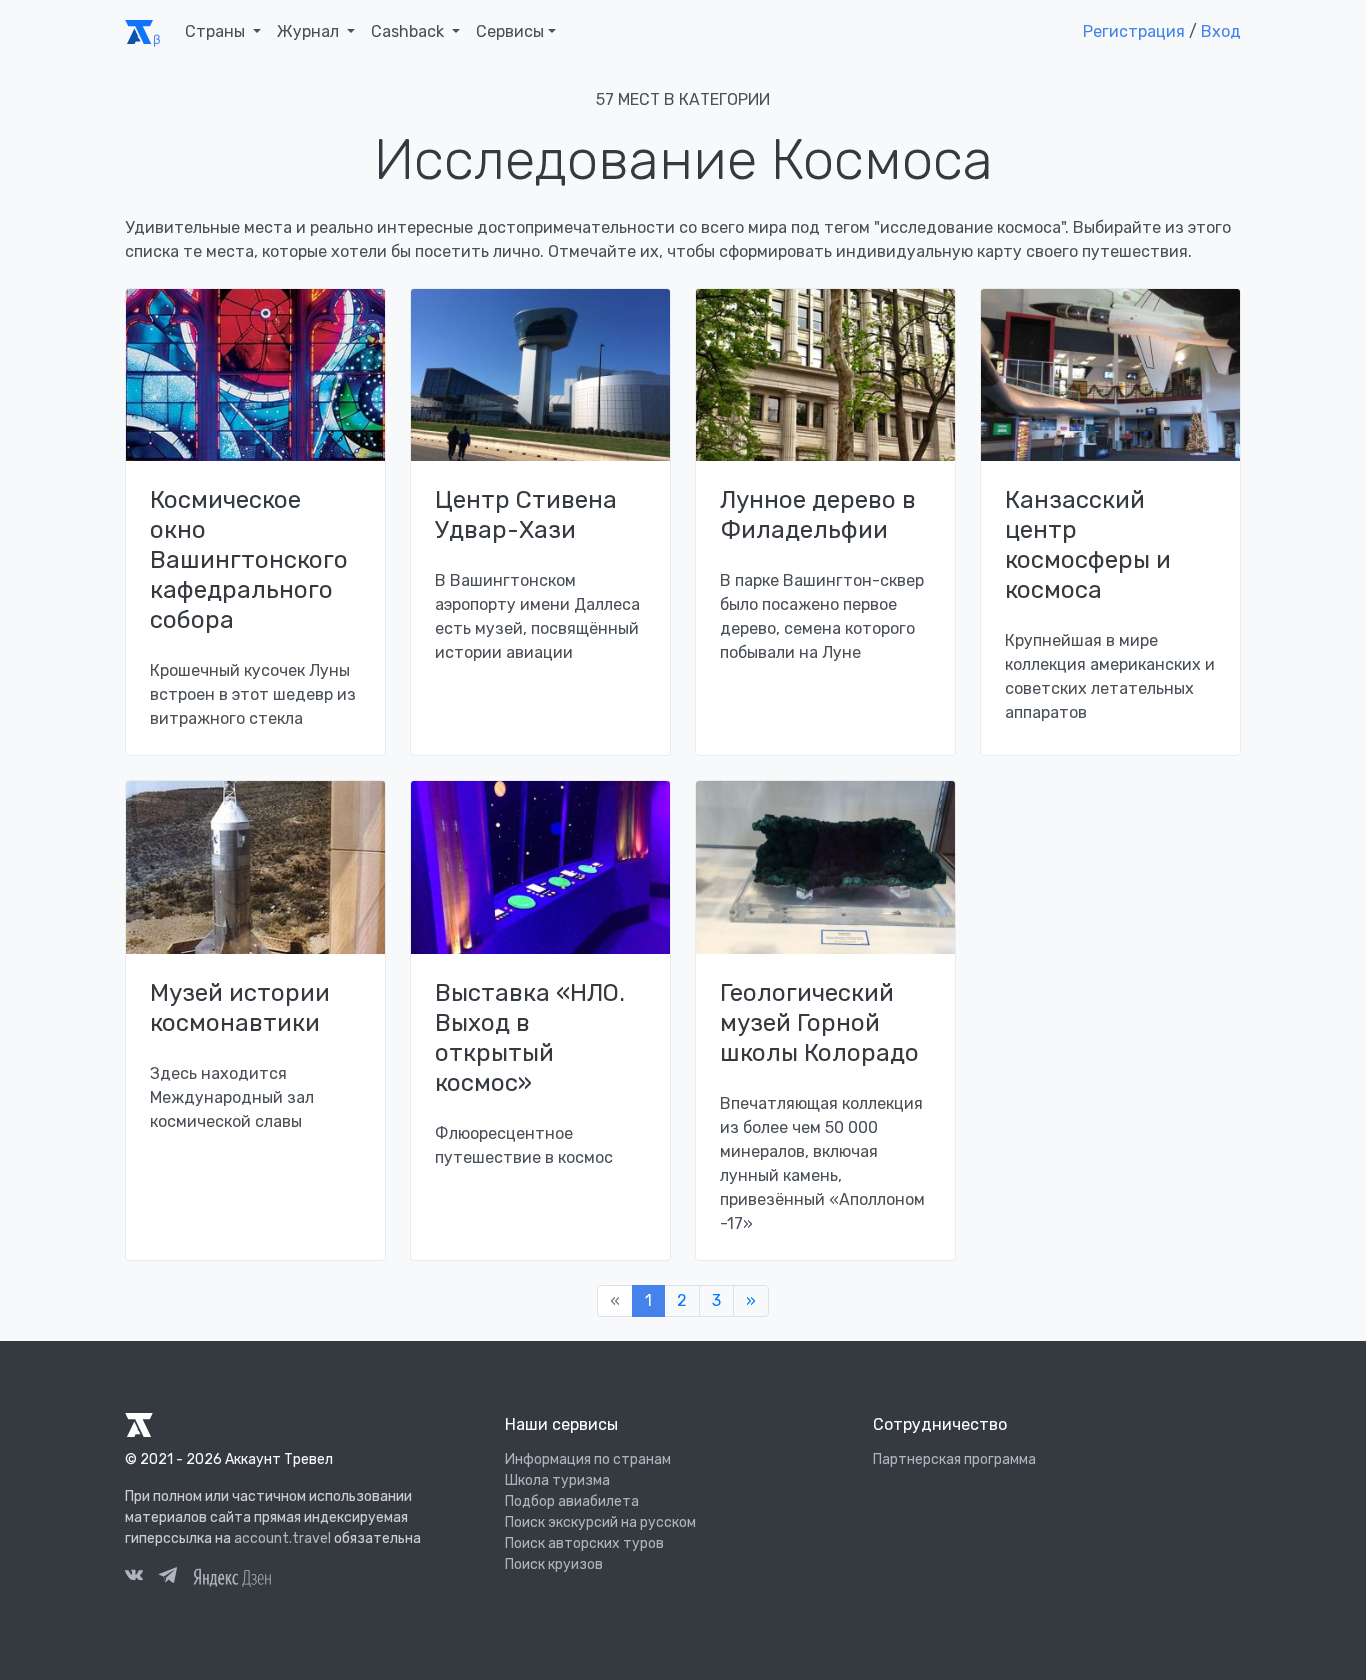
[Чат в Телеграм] (168, 1578)
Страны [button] (217, 31)
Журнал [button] (310, 31)
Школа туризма (557, 1480)
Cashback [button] (409, 31)
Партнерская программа (954, 1459)
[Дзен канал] (232, 1575)
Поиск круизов (554, 1564)
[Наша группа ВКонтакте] (134, 1578)
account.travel (282, 1538)
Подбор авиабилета (572, 1501)
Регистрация (1134, 31)
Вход (1221, 31)
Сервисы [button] (510, 31)
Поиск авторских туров (584, 1543)
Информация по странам (588, 1459)
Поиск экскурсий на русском (600, 1522)
